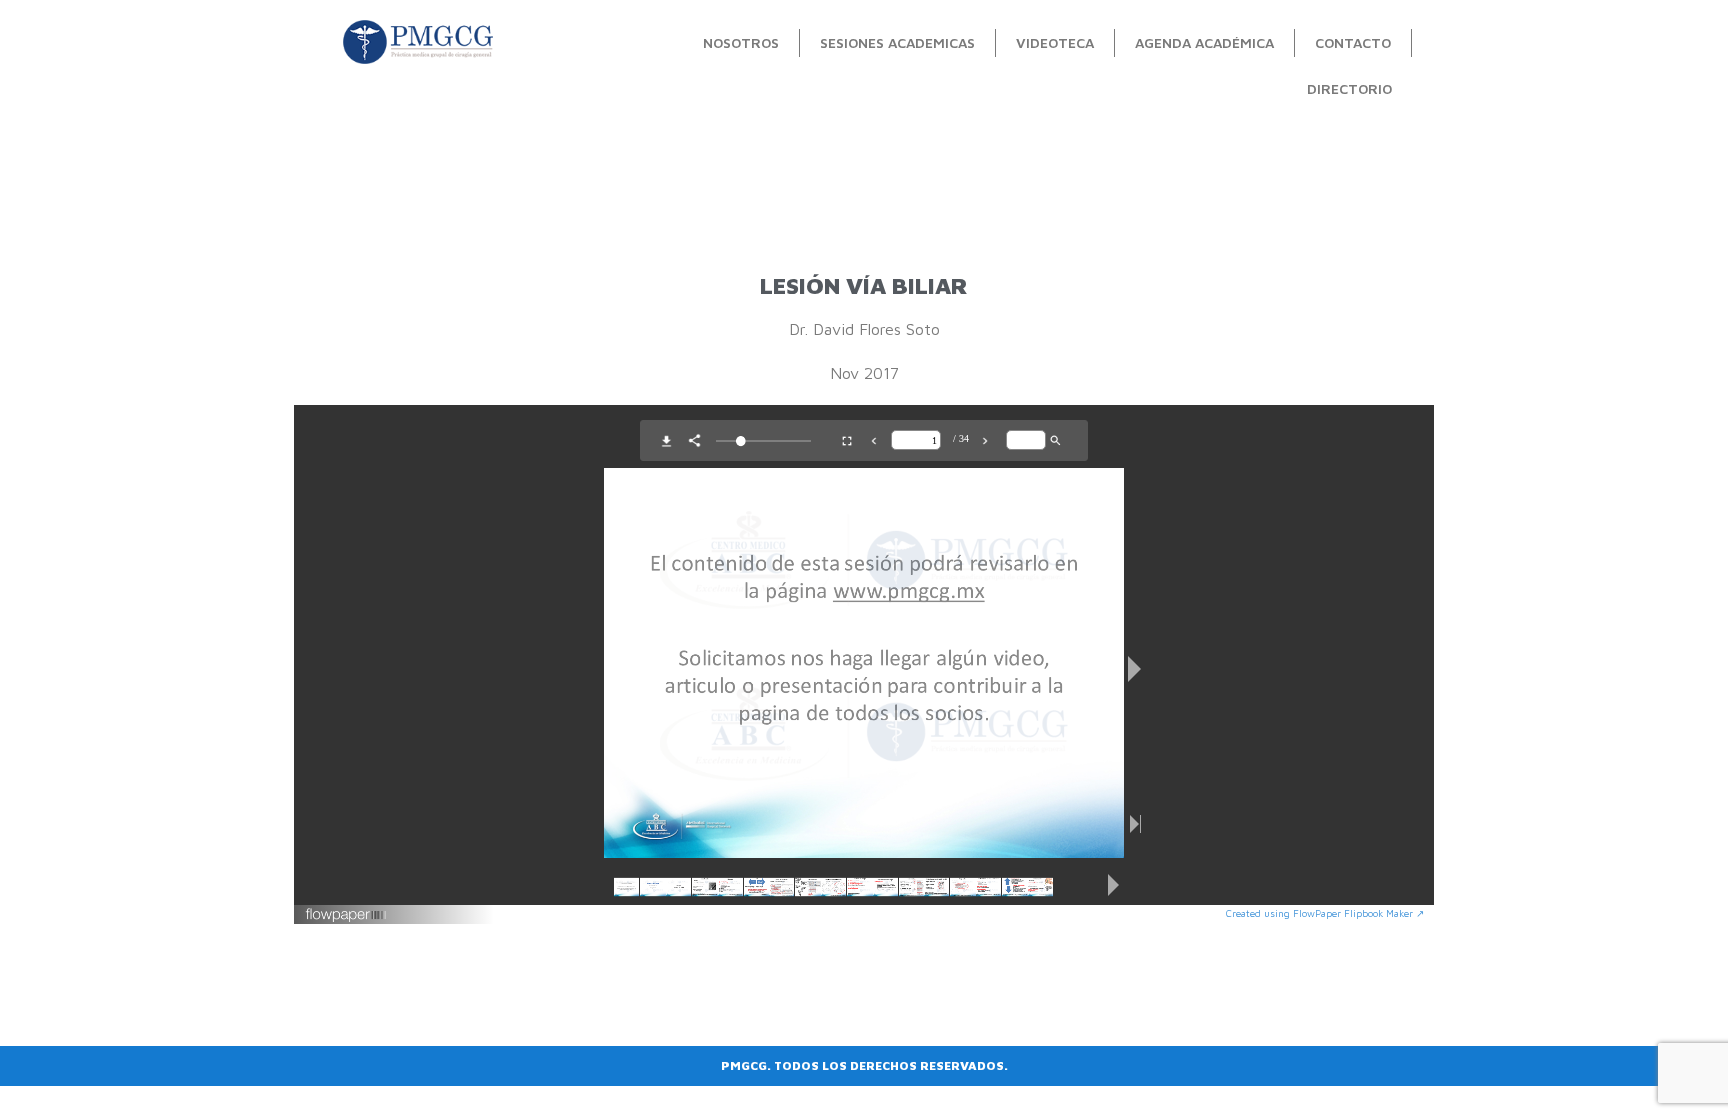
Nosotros (741, 42)
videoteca (1055, 42)
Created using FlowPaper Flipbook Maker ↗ (1325, 913)
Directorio (1349, 88)
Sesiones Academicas (897, 42)
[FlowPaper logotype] (346, 917)
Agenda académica (1204, 42)
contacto (1353, 42)
